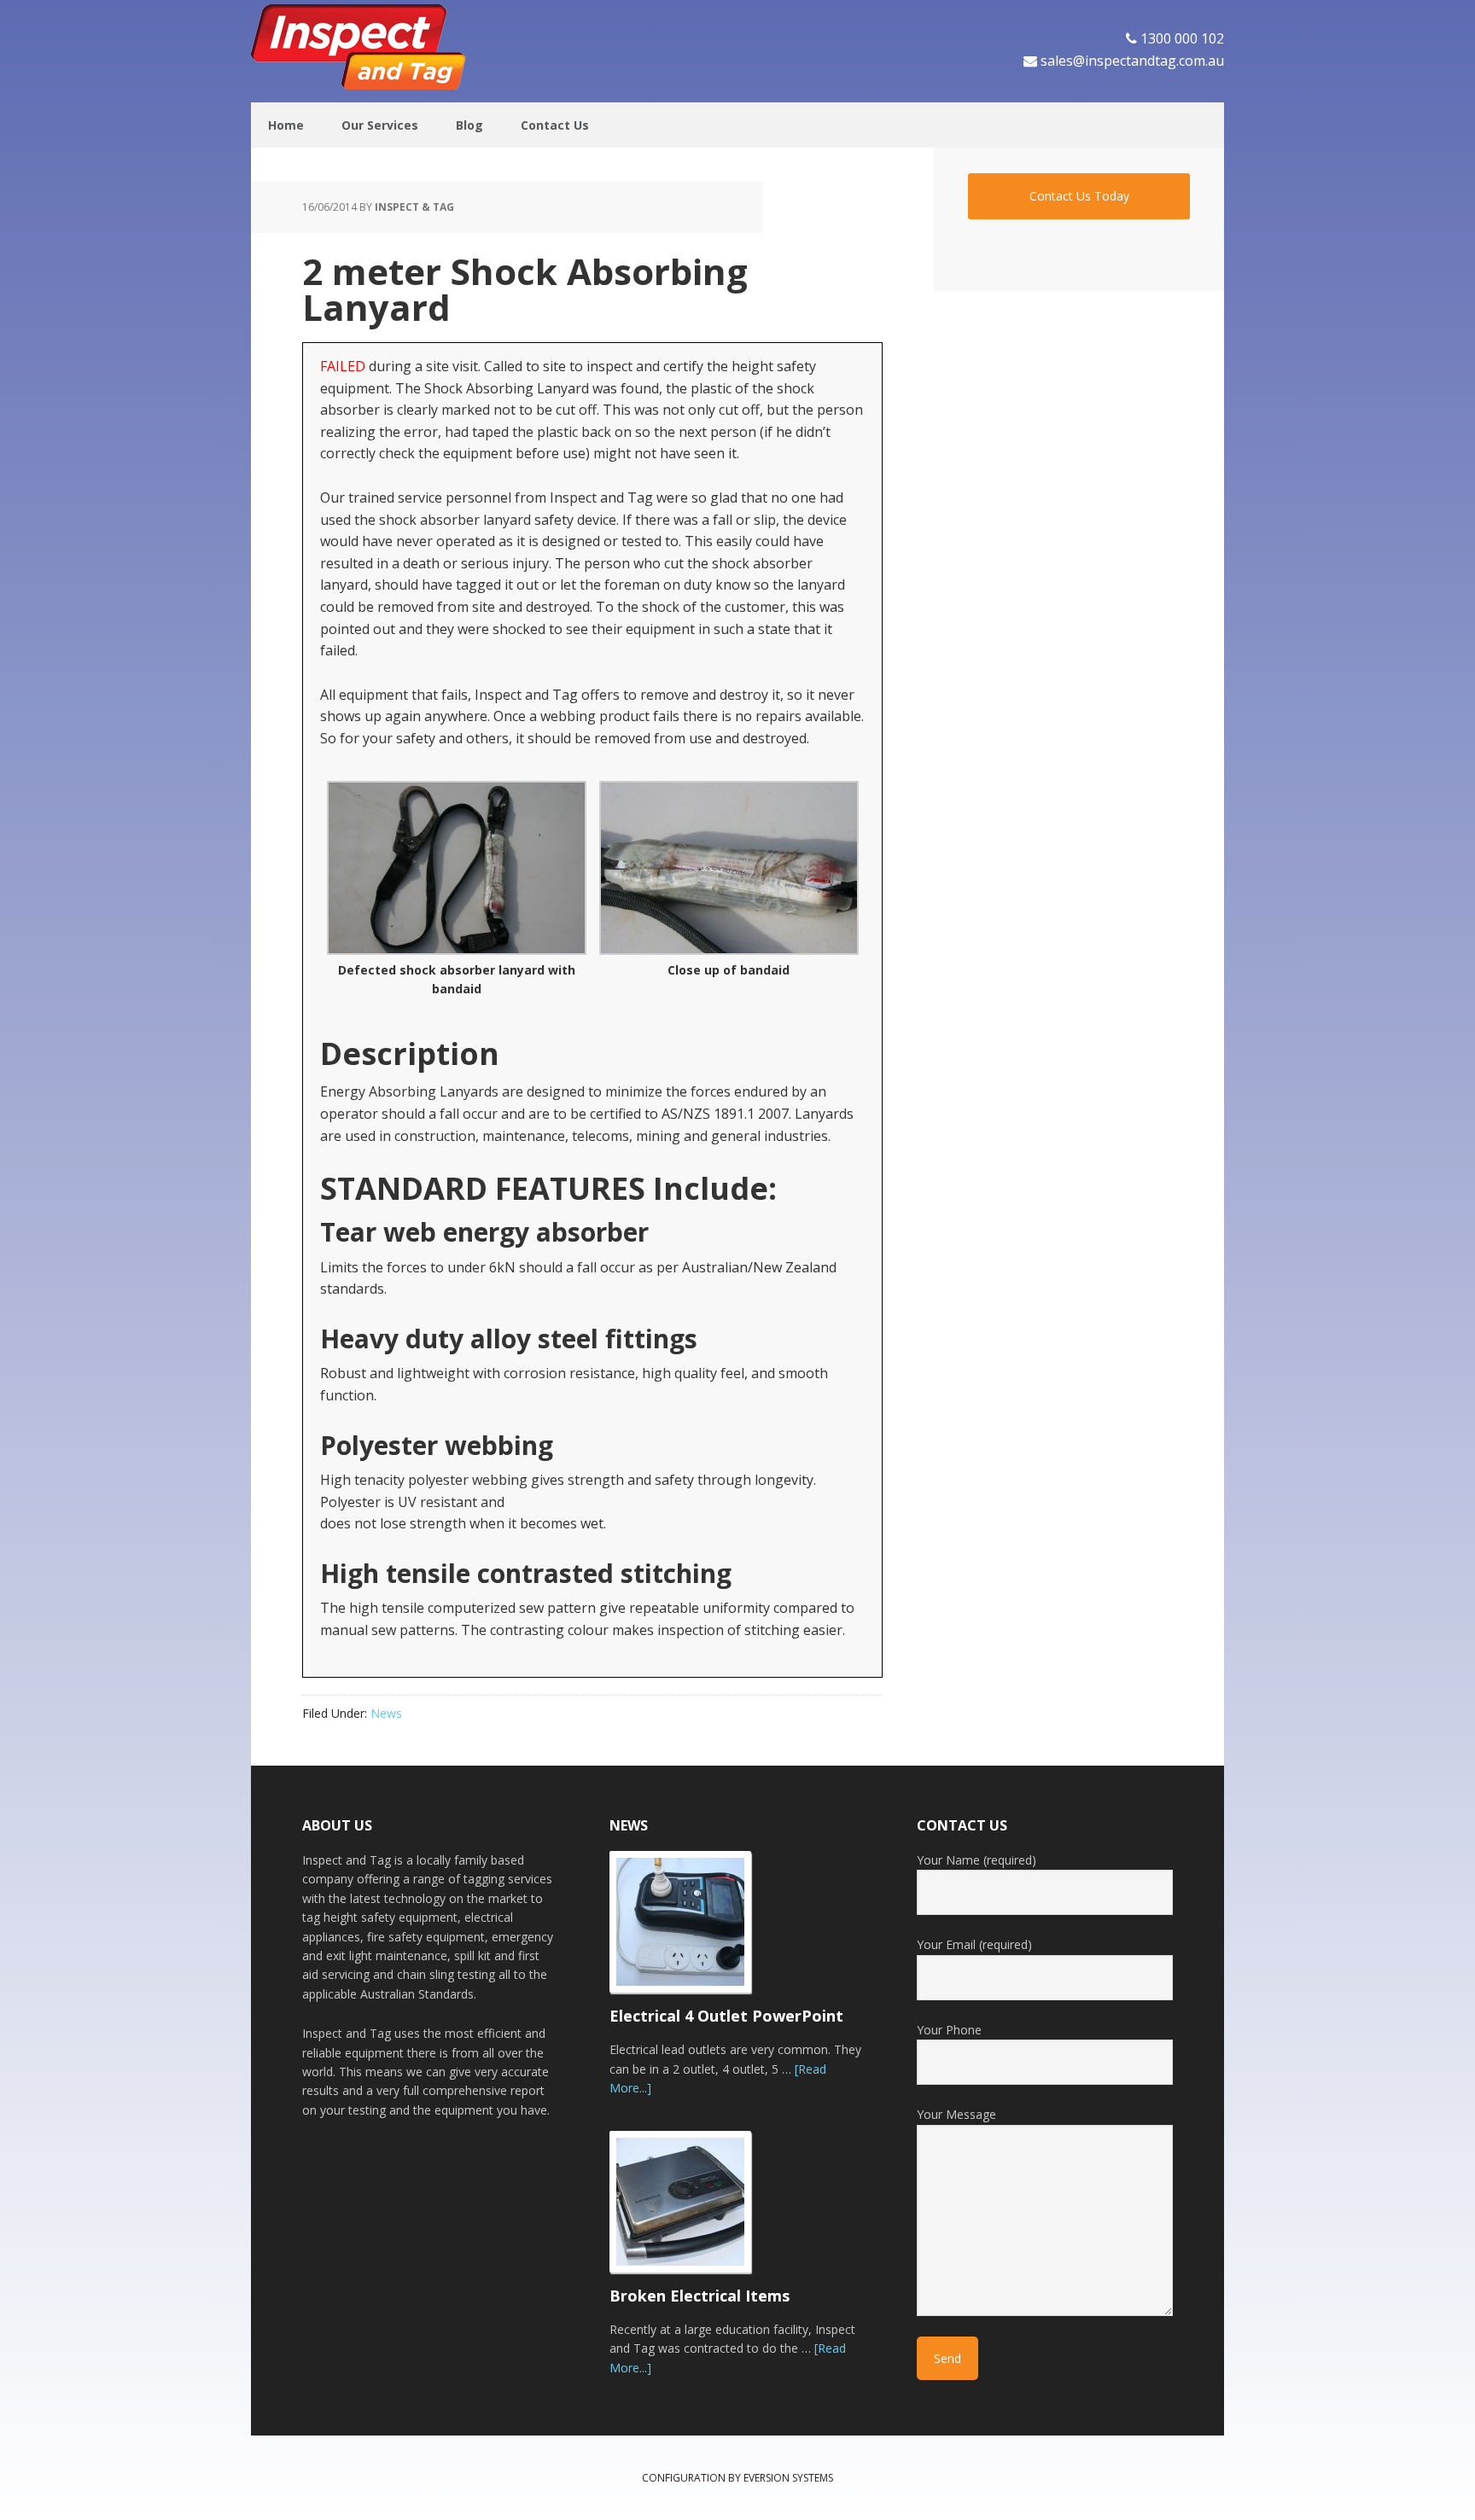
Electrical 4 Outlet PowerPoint (726, 2016)
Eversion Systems (788, 2478)
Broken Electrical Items (700, 2296)
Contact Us (555, 125)
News (386, 1713)
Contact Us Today (1079, 196)
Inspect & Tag (362, 47)
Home (286, 125)
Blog (469, 125)
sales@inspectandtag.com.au (1132, 61)
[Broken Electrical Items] (691, 2209)
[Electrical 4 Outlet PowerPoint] (691, 1929)
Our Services (380, 125)
